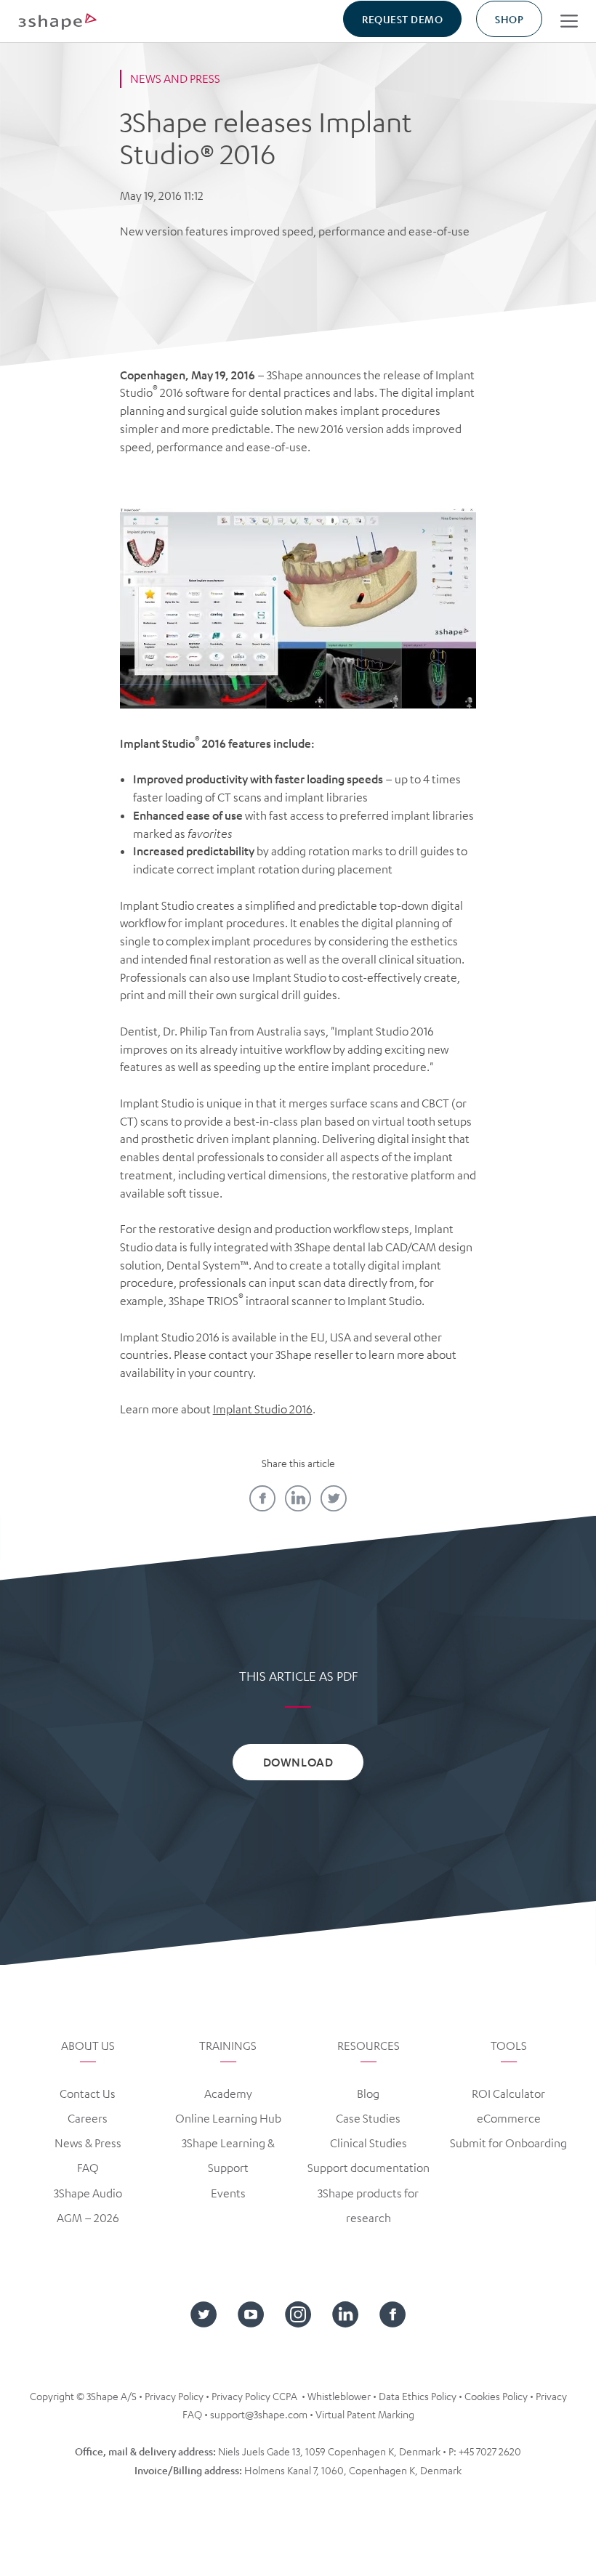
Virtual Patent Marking (365, 2414)
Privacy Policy (174, 2396)
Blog (368, 2093)
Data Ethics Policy (418, 2396)
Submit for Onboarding (508, 2143)
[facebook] (262, 1498)
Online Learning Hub (228, 2118)
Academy (228, 2093)
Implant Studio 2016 (263, 1409)
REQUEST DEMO (402, 19)
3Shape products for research (368, 2205)
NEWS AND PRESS (175, 78)
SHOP (509, 19)
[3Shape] (57, 21)
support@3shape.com (259, 2414)
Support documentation (369, 2168)
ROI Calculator (508, 2093)
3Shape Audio (88, 2193)
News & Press (88, 2143)
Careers (88, 2118)
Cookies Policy (496, 2396)
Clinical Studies (369, 2143)
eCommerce (509, 2118)
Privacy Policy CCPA (254, 2396)
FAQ (88, 2168)
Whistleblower (339, 2396)
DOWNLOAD (298, 1762)
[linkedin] (298, 1498)
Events (228, 2193)
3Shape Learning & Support (228, 2155)
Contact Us (88, 2093)
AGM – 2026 (88, 2218)
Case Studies (368, 2118)
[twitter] (334, 1498)
